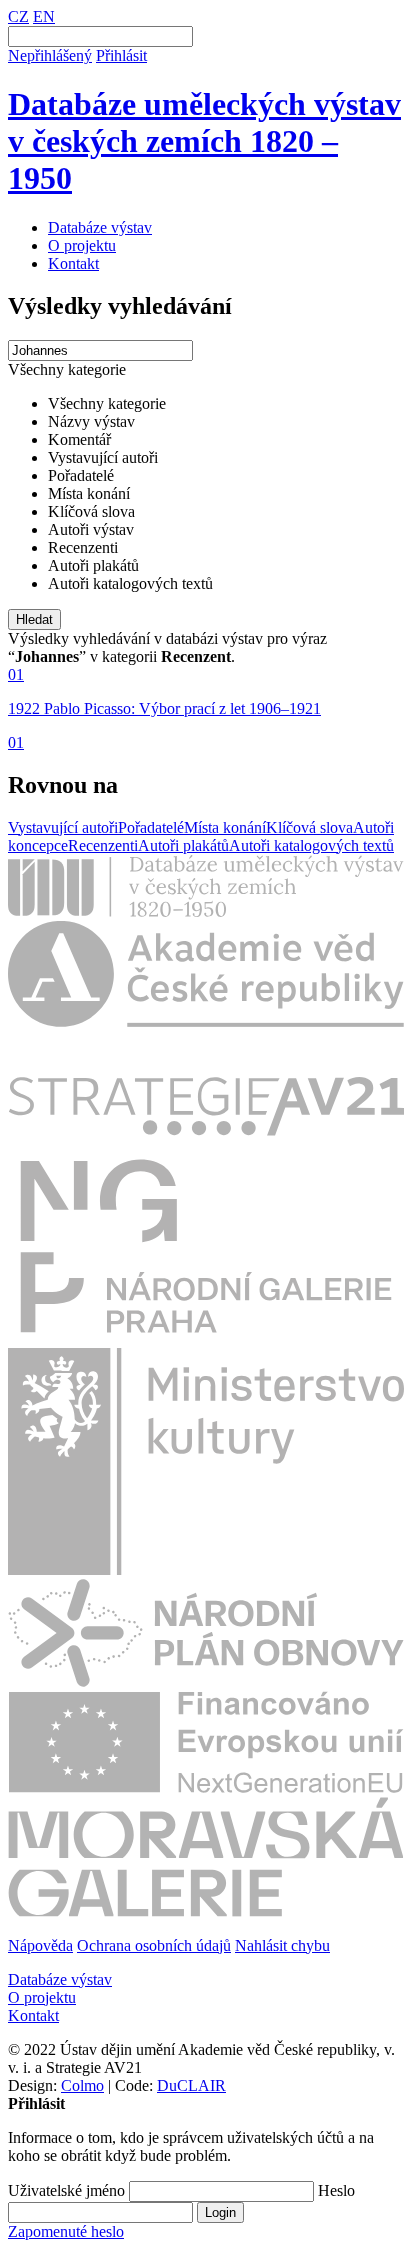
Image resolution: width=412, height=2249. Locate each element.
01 (16, 674)
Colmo (82, 2085)
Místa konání (225, 827)
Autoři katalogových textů (311, 845)
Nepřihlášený (50, 55)
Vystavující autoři (63, 827)
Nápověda (40, 1945)
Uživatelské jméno (66, 2190)
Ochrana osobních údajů (154, 1945)
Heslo (336, 2190)
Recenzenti (103, 845)
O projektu (82, 245)
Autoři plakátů (183, 845)
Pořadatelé (151, 827)
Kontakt (73, 263)
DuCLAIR (191, 2085)
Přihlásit (121, 55)
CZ (18, 16)
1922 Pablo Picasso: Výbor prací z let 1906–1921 (164, 708)
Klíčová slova (309, 827)
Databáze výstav (100, 227)
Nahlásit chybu (282, 1945)
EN (44, 16)
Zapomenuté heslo (66, 2231)
